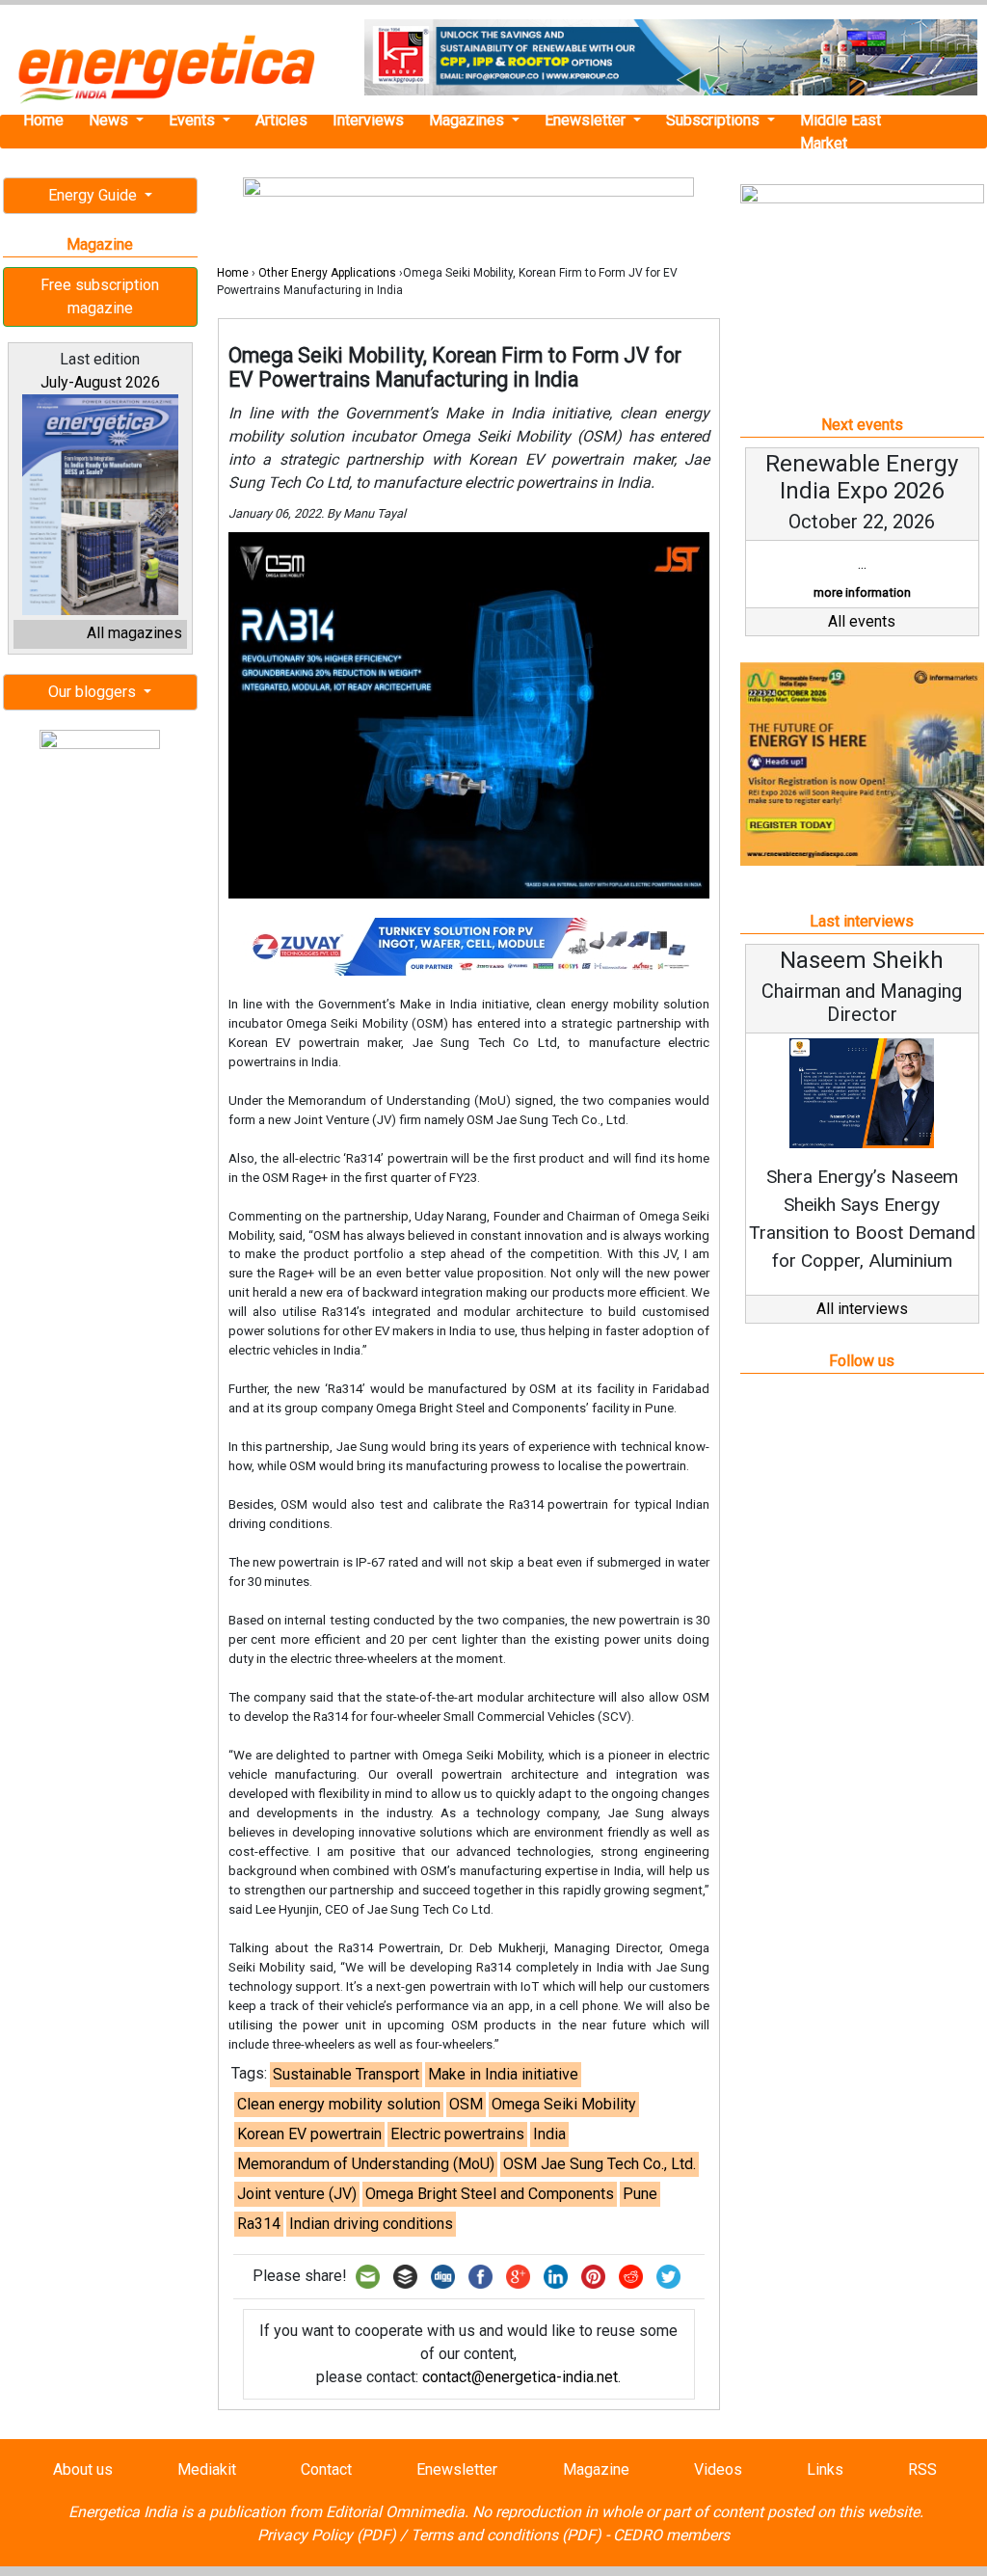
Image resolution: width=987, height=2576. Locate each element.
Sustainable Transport (346, 2074)
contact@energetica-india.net (520, 2377)
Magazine (596, 2469)
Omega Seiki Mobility (564, 2104)
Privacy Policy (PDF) (327, 2535)
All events (862, 621)
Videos (718, 2469)
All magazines (134, 633)
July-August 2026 (100, 382)
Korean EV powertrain (309, 2134)
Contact (326, 2469)
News (110, 120)
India (549, 2134)
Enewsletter (587, 120)
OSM (466, 2104)
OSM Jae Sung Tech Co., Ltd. (600, 2164)
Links (825, 2469)
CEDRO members (671, 2535)
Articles (281, 120)
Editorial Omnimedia (395, 2512)
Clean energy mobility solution (339, 2104)
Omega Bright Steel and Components (490, 2194)
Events (194, 120)
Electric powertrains (457, 2134)
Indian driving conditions (371, 2224)
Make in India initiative (503, 2074)
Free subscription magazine (100, 296)
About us (83, 2469)
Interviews (368, 120)
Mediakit (207, 2469)
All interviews (862, 1309)
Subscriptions (715, 120)
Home (43, 120)
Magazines (468, 120)
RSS (922, 2469)
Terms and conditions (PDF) (506, 2535)
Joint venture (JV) (297, 2194)
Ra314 (259, 2224)
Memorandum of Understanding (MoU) (366, 2164)
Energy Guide (94, 195)
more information (862, 592)
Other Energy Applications (327, 273)
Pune (640, 2194)
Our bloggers (94, 692)
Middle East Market (840, 132)
